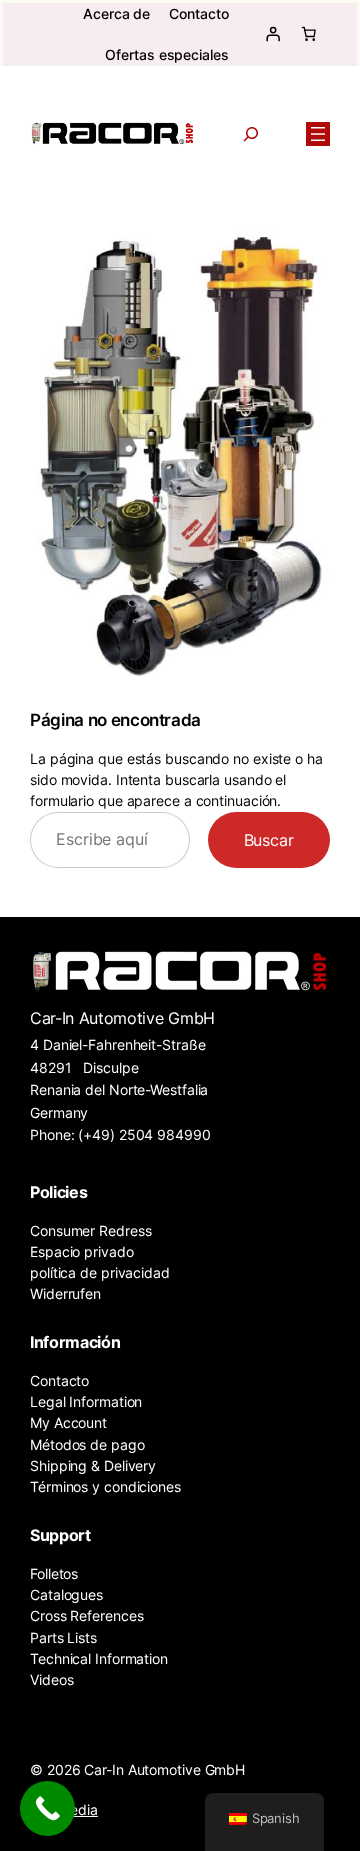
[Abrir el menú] (318, 134)
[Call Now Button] (47, 1808)
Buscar (269, 840)
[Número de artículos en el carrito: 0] (309, 34)
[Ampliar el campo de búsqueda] (251, 134)
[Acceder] (273, 34)
